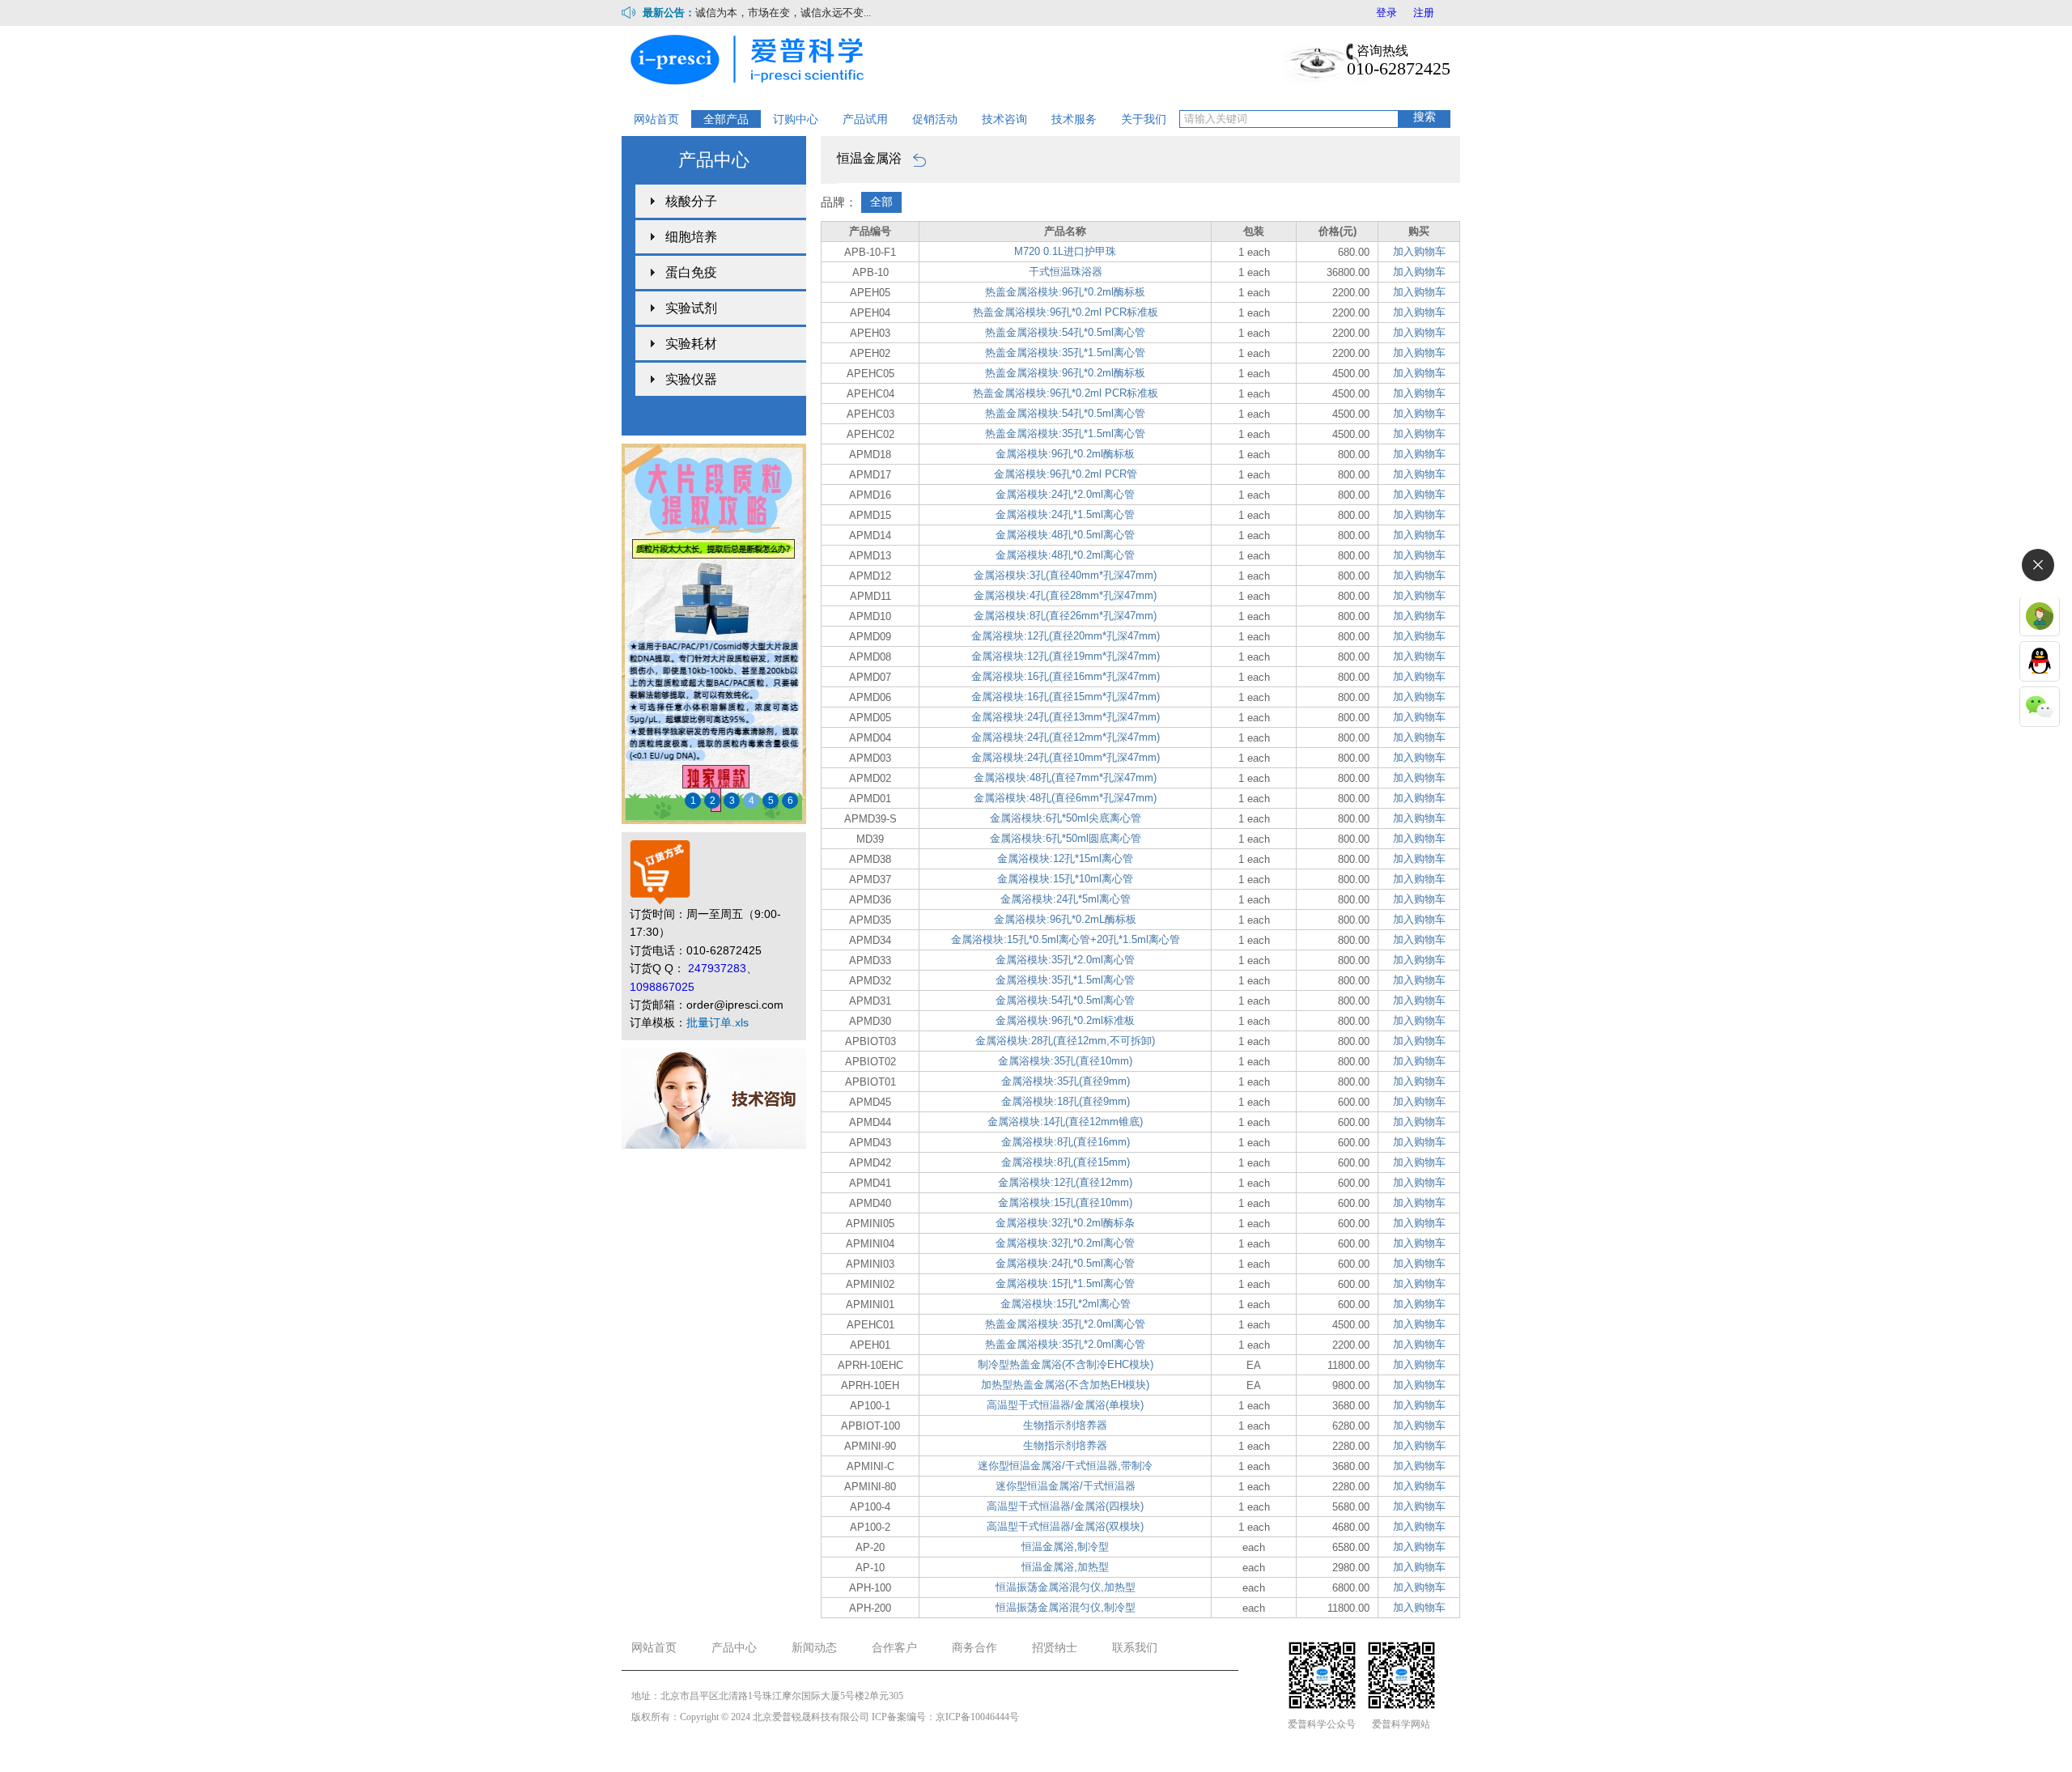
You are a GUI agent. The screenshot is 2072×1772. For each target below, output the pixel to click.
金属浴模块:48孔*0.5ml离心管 (1065, 535)
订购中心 (796, 119)
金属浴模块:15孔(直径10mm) (1065, 1203)
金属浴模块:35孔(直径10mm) (1065, 1061)
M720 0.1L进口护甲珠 (1065, 251)
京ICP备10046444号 (977, 1717)
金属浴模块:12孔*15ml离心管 (1065, 858)
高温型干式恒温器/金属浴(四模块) (1065, 1506)
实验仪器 (691, 379)
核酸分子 (691, 201)
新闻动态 (814, 1648)
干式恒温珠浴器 (1066, 272)
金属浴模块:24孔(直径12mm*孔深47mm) (1066, 737)
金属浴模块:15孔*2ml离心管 (1066, 1304)
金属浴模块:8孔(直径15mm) (1066, 1162)
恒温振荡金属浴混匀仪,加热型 (1066, 1587)
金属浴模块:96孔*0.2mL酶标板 (1065, 919)
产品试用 (865, 119)
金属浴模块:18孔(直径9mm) (1066, 1101)
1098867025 (662, 987)
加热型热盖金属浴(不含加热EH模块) (1065, 1385)
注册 (1424, 13)
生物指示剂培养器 (1065, 1425)
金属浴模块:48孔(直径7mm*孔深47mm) (1065, 778)
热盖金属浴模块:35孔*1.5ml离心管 (1065, 353)
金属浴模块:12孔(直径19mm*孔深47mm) (1066, 656)
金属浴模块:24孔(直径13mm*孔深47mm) (1066, 717)
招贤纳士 (1055, 1648)
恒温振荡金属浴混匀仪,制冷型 (1066, 1607)
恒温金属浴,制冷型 (1065, 1547)
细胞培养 (691, 237)
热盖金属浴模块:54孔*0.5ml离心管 (1065, 332)
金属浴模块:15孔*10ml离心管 (1065, 879)
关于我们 (1144, 119)
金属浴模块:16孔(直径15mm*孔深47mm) (1066, 697)
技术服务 (1074, 119)
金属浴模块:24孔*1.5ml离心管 (1065, 514)
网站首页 (656, 119)
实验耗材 (691, 344)
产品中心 (734, 1648)
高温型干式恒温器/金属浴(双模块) (1065, 1526)
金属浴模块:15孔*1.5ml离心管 (1065, 1283)
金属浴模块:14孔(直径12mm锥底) (1065, 1122)
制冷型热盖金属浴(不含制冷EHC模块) (1066, 1364)
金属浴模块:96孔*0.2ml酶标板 (1065, 454)
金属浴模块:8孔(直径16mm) (1066, 1142)
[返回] (915, 158)
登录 (1386, 13)
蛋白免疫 (691, 272)
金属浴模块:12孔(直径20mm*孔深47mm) (1066, 636)
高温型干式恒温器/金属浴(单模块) (1065, 1405)
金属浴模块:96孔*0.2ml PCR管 (1066, 474)
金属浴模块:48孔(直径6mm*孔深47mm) (1065, 798)
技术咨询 (1004, 119)
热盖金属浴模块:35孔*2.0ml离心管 (1065, 1324)
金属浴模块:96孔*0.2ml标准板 (1065, 1020)
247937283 (717, 968)
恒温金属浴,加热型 (1065, 1567)
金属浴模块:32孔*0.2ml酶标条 (1065, 1223)
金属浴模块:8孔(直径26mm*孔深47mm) (1065, 616)
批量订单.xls (718, 1022)
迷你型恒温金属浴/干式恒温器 (1066, 1486)
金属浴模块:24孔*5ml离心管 (1066, 899)
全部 (881, 202)
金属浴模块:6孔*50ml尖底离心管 (1066, 818)
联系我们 (1135, 1648)
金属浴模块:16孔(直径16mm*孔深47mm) (1066, 676)
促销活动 (935, 119)
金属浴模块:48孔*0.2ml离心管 (1065, 555)
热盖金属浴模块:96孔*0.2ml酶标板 (1065, 292)
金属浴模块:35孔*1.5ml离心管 (1065, 980)
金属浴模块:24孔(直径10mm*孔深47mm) (1066, 757)
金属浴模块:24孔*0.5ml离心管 (1065, 1263)
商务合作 (974, 1648)
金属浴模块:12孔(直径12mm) (1065, 1182)
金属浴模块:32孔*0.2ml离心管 (1065, 1243)
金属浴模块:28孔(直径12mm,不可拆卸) (1065, 1041)
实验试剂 (691, 308)
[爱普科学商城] (752, 58)
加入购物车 (1419, 251)
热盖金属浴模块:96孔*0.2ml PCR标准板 (1066, 312)
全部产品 (726, 119)
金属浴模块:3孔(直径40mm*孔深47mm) (1065, 575)
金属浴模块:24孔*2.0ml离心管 (1065, 494)
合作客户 (894, 1648)
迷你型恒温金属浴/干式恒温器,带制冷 (1065, 1466)
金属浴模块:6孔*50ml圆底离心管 (1066, 838)
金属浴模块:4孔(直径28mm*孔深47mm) (1065, 595)
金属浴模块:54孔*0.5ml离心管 (1065, 1000)
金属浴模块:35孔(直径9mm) (1066, 1081)
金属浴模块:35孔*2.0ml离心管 (1065, 960)
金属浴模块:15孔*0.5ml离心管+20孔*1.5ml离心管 (1066, 939)
